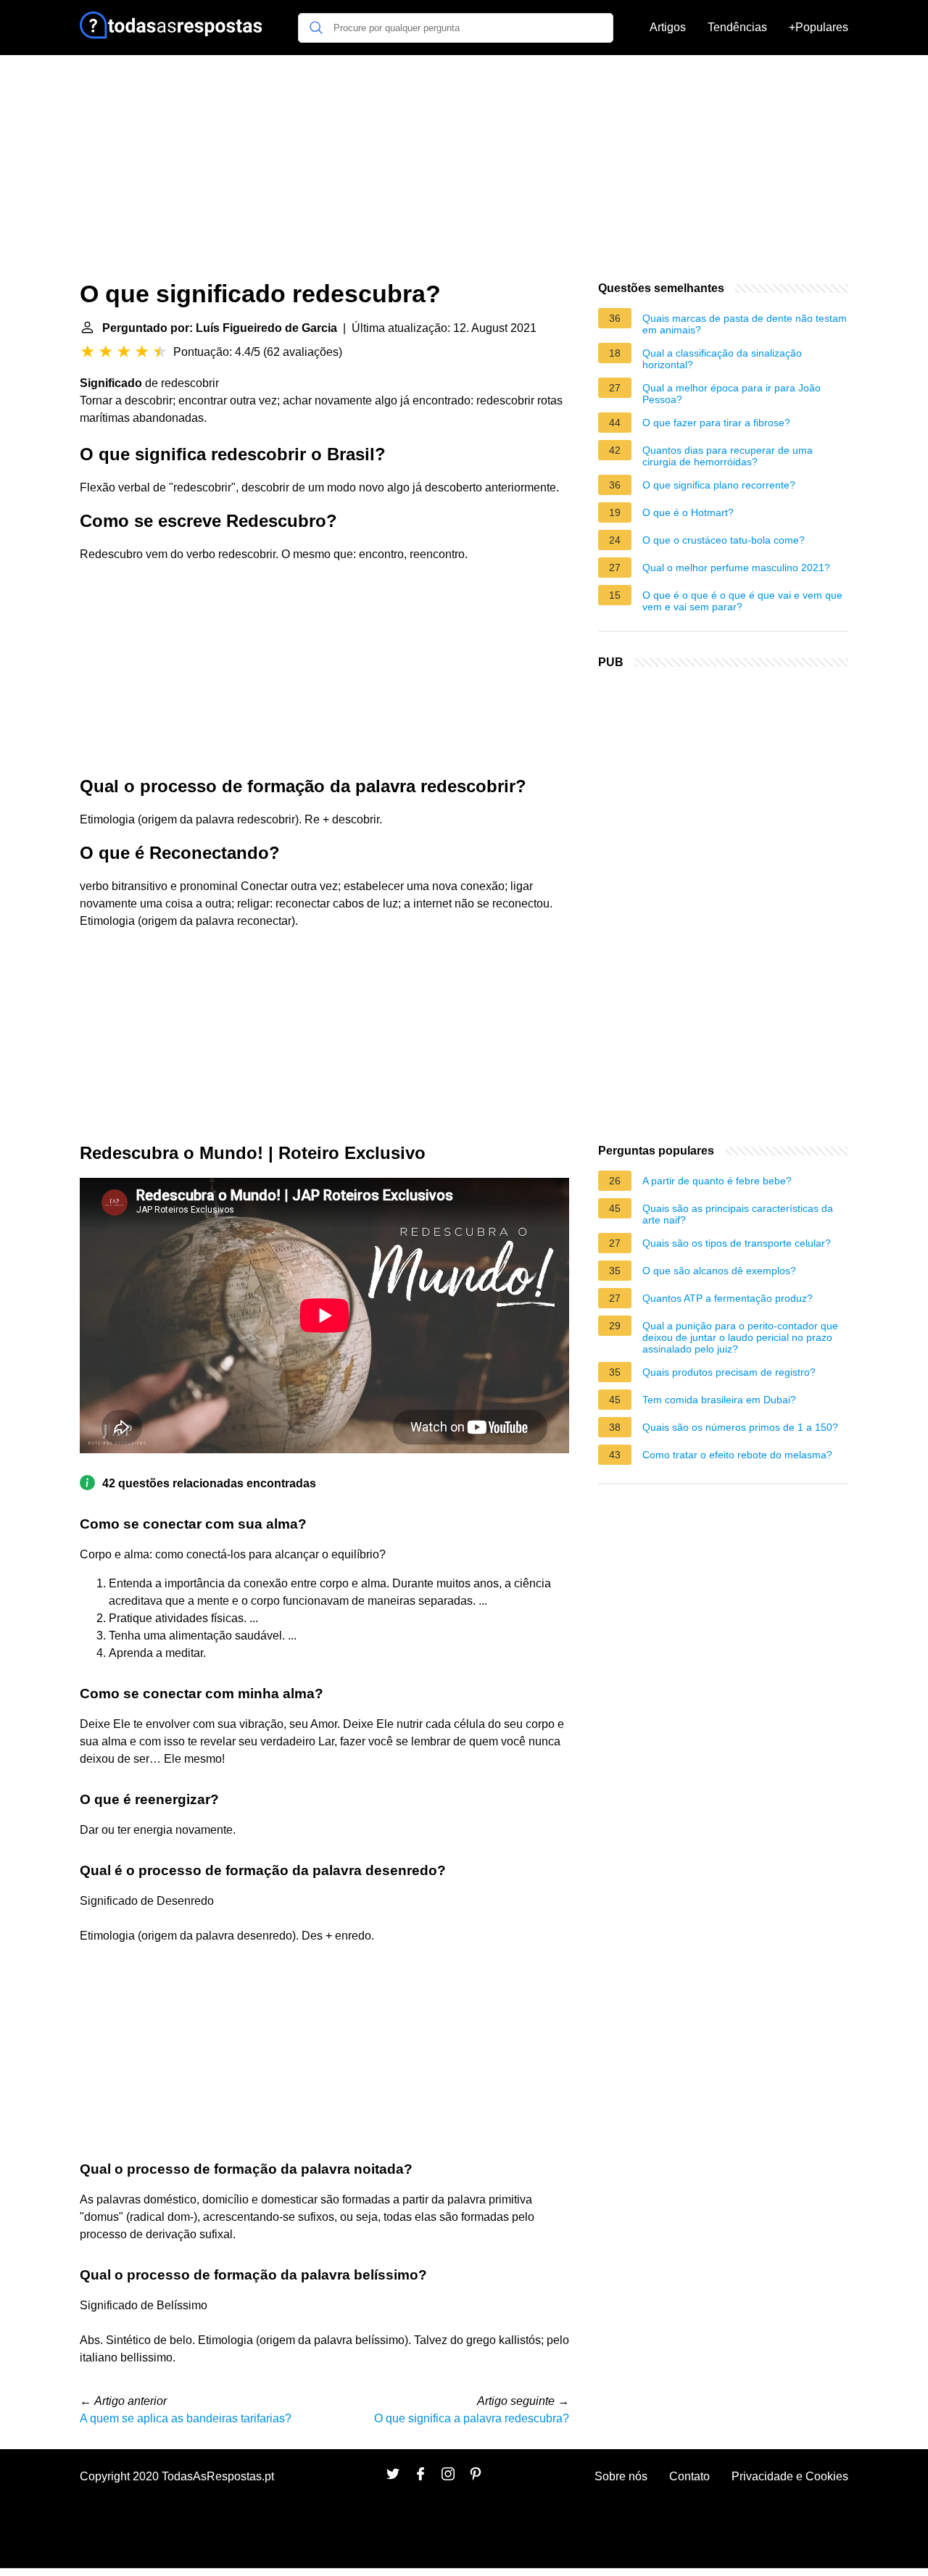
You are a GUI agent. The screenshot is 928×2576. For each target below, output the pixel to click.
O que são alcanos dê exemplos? (719, 1271)
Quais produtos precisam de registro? (729, 1372)
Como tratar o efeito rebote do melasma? (737, 1455)
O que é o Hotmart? (688, 512)
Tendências (737, 27)
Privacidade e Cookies (790, 2476)
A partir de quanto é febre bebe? (717, 1181)
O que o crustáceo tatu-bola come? (724, 540)
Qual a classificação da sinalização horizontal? (722, 359)
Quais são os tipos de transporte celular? (737, 1243)
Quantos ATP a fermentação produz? (728, 1298)
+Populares (819, 27)
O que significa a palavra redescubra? (472, 2418)
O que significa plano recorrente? (719, 485)
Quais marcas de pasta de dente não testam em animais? (745, 324)
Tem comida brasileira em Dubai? (719, 1400)
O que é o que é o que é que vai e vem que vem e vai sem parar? (742, 601)
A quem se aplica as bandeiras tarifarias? (186, 2418)
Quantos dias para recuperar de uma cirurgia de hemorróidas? (728, 456)
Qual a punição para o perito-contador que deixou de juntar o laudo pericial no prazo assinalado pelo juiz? (740, 1337)
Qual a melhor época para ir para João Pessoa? (732, 394)
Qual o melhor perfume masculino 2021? (736, 568)
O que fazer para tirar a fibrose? (716, 423)
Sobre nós (621, 2476)
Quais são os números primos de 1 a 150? (740, 1427)
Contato (689, 2476)
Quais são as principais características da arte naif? (738, 1214)
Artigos (668, 27)
